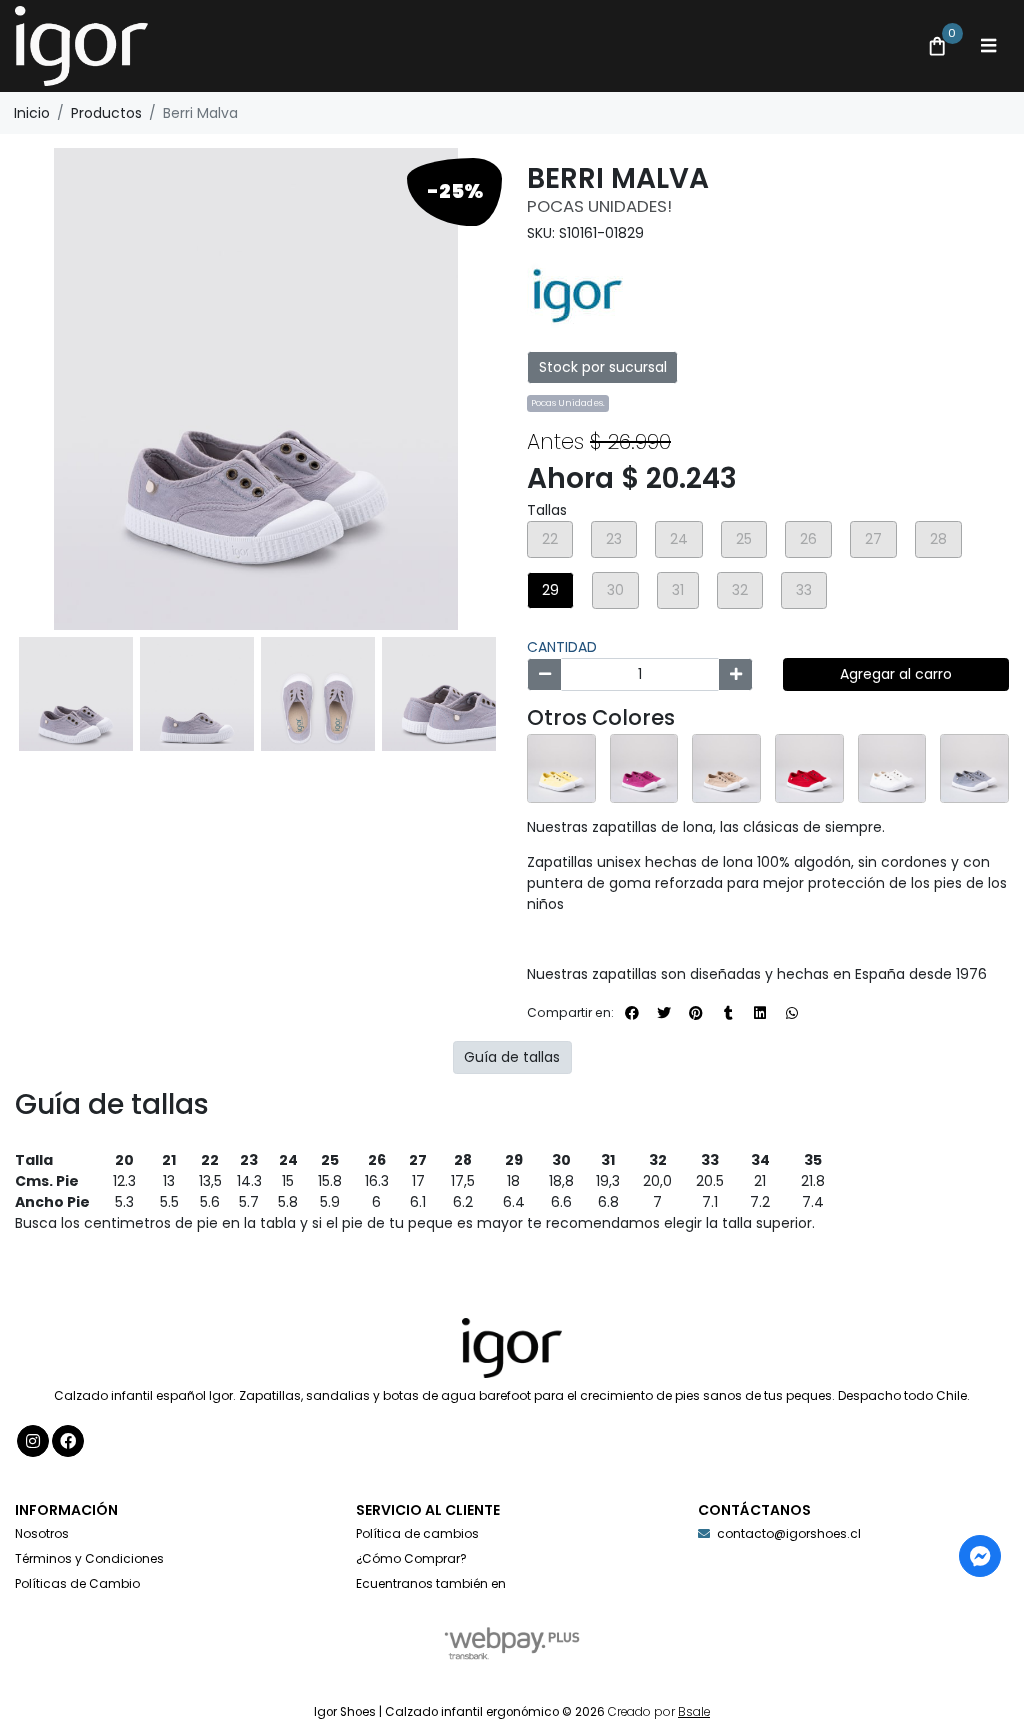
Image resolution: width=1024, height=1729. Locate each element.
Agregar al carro (896, 674)
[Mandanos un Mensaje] (980, 1556)
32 (740, 590)
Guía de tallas (512, 1057)
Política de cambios (417, 1533)
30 (615, 590)
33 (804, 590)
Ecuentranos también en (431, 1583)
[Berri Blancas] (892, 768)
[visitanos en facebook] (68, 1441)
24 (679, 539)
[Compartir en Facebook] (632, 1013)
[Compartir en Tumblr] (728, 1013)
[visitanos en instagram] (33, 1441)
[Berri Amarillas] (561, 768)
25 (744, 539)
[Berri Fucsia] (644, 768)
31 (678, 590)
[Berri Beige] (726, 768)
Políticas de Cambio (77, 1583)
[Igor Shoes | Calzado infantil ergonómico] (458, 46)
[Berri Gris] (974, 768)
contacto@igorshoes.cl (789, 1533)
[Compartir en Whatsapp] (792, 1013)
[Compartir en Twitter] (664, 1013)
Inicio (32, 113)
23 (614, 539)
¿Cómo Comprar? (411, 1558)
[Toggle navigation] (988, 46)
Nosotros (42, 1533)
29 (550, 590)
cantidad (562, 647)
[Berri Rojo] (809, 768)
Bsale (694, 1712)
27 (873, 539)
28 (938, 539)
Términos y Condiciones (89, 1558)
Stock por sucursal (603, 367)
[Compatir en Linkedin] (760, 1013)
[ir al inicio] (512, 1348)
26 (808, 539)
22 (550, 539)
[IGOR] (577, 293)
